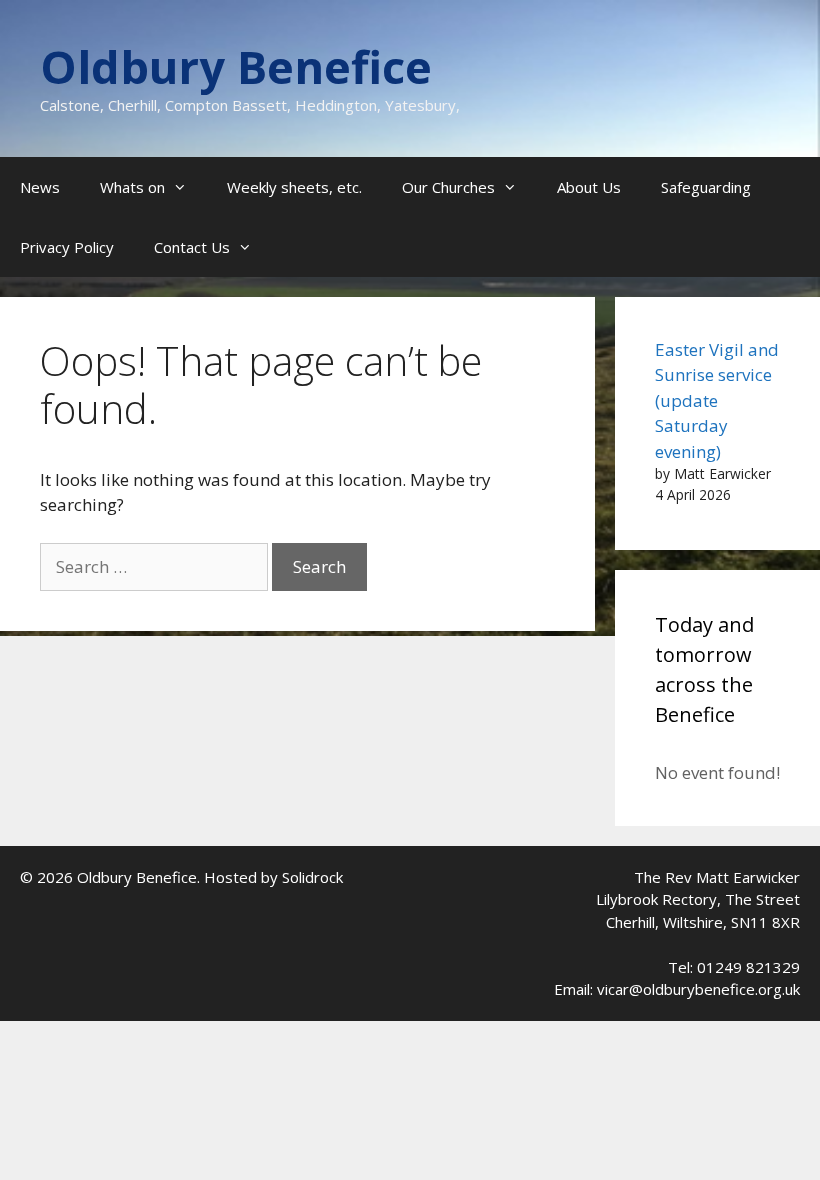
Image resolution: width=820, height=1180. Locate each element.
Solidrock (312, 877)
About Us (589, 187)
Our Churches (448, 187)
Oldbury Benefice (236, 66)
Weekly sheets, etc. (294, 187)
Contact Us (192, 247)
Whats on (132, 187)
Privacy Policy (67, 247)
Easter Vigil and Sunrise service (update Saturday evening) (717, 400)
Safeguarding (706, 187)
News (40, 187)
